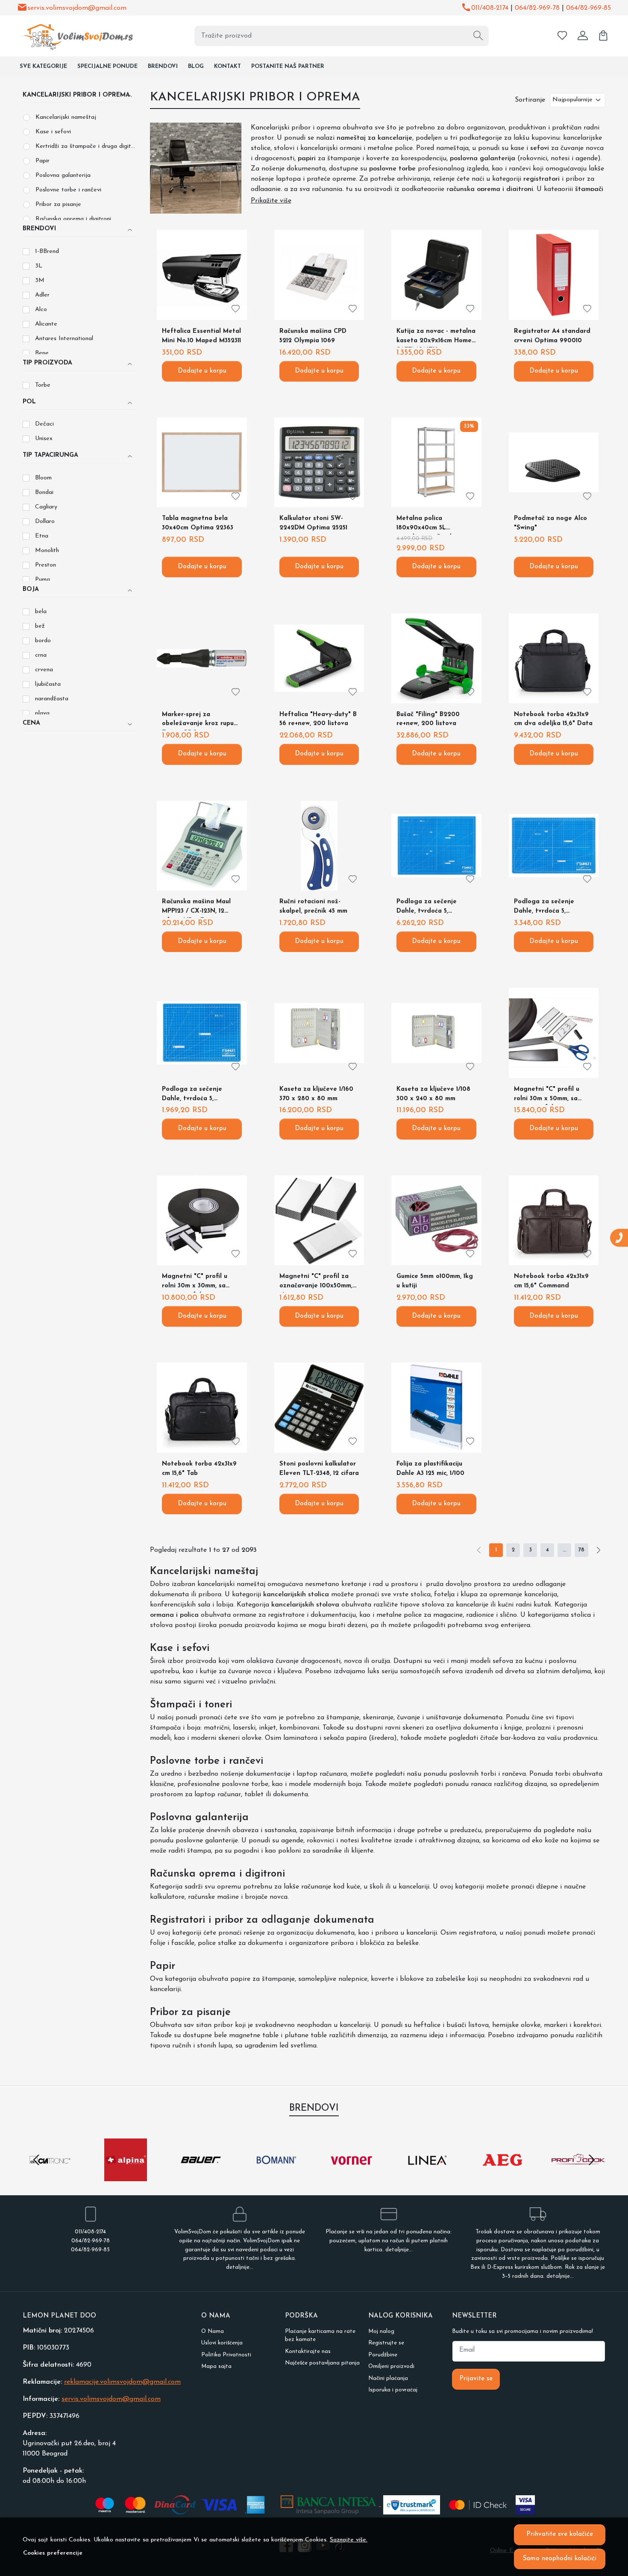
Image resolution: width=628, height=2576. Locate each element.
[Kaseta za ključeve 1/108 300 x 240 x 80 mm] (436, 1033)
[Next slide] (592, 2160)
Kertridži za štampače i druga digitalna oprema (86, 146)
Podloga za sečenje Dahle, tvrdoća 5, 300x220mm (192, 1096)
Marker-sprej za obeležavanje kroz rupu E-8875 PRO (198, 721)
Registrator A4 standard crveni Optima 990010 (552, 336)
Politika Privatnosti (226, 2355)
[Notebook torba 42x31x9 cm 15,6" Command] (554, 1220)
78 (581, 1550)
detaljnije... (240, 2267)
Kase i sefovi (53, 132)
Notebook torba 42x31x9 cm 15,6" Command (551, 1281)
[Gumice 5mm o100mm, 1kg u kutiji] (436, 1220)
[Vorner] (352, 2176)
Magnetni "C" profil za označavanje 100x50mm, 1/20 (316, 1283)
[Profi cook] (578, 2176)
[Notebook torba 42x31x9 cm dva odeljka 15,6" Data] (554, 658)
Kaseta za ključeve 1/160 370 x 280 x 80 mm (316, 1094)
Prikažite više (271, 201)
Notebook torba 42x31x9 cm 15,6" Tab (199, 1469)
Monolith (47, 551)
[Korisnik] (583, 36)
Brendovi (163, 66)
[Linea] (427, 2176)
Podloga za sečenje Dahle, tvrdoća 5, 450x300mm (544, 908)
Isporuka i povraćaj (393, 2390)
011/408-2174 (490, 8)
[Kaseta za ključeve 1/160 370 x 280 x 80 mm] (319, 1033)
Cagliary (46, 507)
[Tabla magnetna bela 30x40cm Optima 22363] (202, 462)
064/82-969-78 (537, 8)
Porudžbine (383, 2355)
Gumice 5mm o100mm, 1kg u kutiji (435, 1281)
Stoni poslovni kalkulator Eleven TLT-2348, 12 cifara (319, 1469)
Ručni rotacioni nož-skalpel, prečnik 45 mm (313, 906)
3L (39, 266)
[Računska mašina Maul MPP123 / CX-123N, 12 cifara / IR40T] (202, 846)
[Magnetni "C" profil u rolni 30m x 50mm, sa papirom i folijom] (554, 1033)
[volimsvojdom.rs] (73, 36)
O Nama (213, 2331)
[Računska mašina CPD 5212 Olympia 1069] (319, 275)
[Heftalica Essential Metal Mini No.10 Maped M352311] (202, 275)
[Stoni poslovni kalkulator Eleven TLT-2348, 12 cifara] (319, 1407)
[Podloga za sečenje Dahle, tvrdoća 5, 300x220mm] (202, 1033)
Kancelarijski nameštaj (66, 117)
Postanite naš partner (288, 66)
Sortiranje (530, 100)
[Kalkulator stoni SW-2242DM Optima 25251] (319, 462)
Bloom (43, 478)
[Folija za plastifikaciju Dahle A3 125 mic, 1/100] (436, 1407)
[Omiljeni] (562, 36)
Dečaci (44, 424)
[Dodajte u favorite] (236, 309)
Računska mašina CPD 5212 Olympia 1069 (313, 336)
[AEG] (503, 2176)
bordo (43, 641)
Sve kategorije (43, 66)
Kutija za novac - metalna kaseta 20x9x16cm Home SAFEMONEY (436, 338)
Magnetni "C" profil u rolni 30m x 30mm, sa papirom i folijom (195, 1283)
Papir (43, 161)
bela (41, 612)
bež (40, 626)
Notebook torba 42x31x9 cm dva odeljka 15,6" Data (553, 719)
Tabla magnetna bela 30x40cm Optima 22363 (198, 523)
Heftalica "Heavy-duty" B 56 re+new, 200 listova (318, 719)
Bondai (44, 492)
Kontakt (227, 66)
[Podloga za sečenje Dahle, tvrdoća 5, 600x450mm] (436, 846)
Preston (45, 565)
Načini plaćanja (388, 2378)
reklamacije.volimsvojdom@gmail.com (122, 2382)
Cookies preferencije (53, 2553)
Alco (41, 310)
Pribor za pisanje (58, 204)
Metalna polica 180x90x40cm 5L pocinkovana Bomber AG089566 (428, 525)
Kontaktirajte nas (308, 2351)
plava (42, 713)
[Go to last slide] (36, 2160)
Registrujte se (386, 2343)
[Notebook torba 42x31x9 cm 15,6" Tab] (202, 1407)
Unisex (44, 439)
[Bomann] (277, 2176)
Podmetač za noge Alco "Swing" (550, 523)
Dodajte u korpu (202, 371)
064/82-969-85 (588, 8)
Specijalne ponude (107, 66)
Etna (42, 536)
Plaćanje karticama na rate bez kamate (320, 2336)
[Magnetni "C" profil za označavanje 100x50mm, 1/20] (319, 1220)
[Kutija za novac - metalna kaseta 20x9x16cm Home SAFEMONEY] (436, 275)
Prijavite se (476, 2379)
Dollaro (45, 521)
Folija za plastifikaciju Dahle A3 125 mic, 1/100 (430, 1469)
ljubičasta (48, 684)
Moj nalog (381, 2331)
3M (40, 281)
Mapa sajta (216, 2366)
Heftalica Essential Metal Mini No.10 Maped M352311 (201, 336)
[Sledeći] (599, 1550)
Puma (43, 580)
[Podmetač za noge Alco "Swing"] (554, 462)
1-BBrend (47, 251)
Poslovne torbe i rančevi (68, 190)
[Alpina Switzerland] (126, 2176)
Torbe (43, 385)
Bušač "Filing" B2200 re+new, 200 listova (428, 719)
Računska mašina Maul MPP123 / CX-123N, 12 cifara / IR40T (196, 908)
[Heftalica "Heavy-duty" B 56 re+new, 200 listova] (319, 658)
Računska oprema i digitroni (73, 219)
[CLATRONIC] (50, 2176)
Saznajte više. (349, 2540)
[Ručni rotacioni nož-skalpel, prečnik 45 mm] (319, 846)
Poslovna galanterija (63, 175)
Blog (196, 66)
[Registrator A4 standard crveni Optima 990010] (554, 275)
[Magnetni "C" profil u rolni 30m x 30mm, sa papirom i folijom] (202, 1220)
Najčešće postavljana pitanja (322, 2363)
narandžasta (52, 699)
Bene (42, 353)
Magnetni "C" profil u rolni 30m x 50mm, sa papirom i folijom (547, 1096)
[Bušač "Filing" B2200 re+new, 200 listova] (436, 658)
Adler (42, 295)
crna (41, 655)
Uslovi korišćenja (222, 2343)
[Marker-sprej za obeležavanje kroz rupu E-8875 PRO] (202, 658)
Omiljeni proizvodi (391, 2366)
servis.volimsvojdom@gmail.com (77, 8)
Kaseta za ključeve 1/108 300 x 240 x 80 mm (433, 1094)
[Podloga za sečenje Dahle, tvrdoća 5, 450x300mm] (554, 846)
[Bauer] (201, 2176)
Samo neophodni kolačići (560, 2559)
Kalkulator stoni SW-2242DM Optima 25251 (313, 523)
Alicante (46, 324)
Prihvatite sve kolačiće (560, 2534)
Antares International (64, 339)
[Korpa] (603, 36)
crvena (44, 670)
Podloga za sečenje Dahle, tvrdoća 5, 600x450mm (427, 908)
